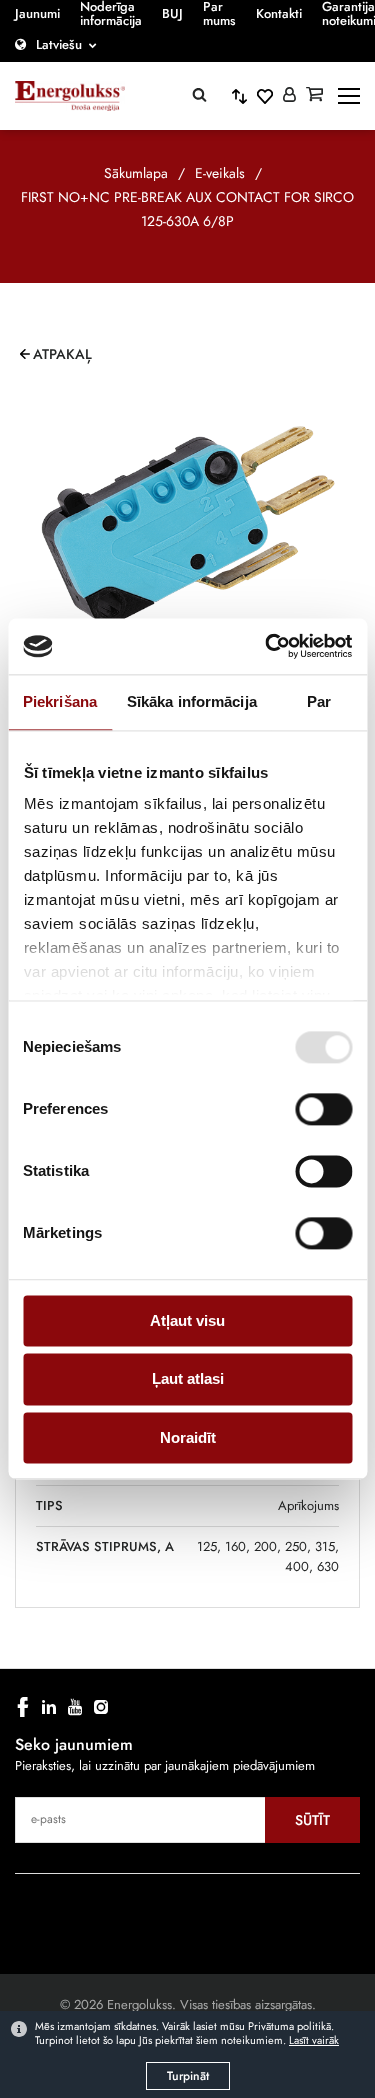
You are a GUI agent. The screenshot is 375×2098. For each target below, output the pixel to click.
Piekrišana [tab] (60, 701)
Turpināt (188, 2076)
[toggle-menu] (349, 96)
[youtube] (75, 1707)
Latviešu (59, 44)
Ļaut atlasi (188, 1379)
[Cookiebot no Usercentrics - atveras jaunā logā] (267, 646)
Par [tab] (319, 701)
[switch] (323, 1109)
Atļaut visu (187, 1320)
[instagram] (101, 1707)
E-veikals (220, 173)
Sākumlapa (136, 173)
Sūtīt (312, 1820)
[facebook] (23, 1707)
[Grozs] (314, 96)
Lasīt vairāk (314, 2040)
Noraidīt (188, 1437)
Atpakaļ (62, 354)
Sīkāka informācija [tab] (192, 701)
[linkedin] (49, 1707)
